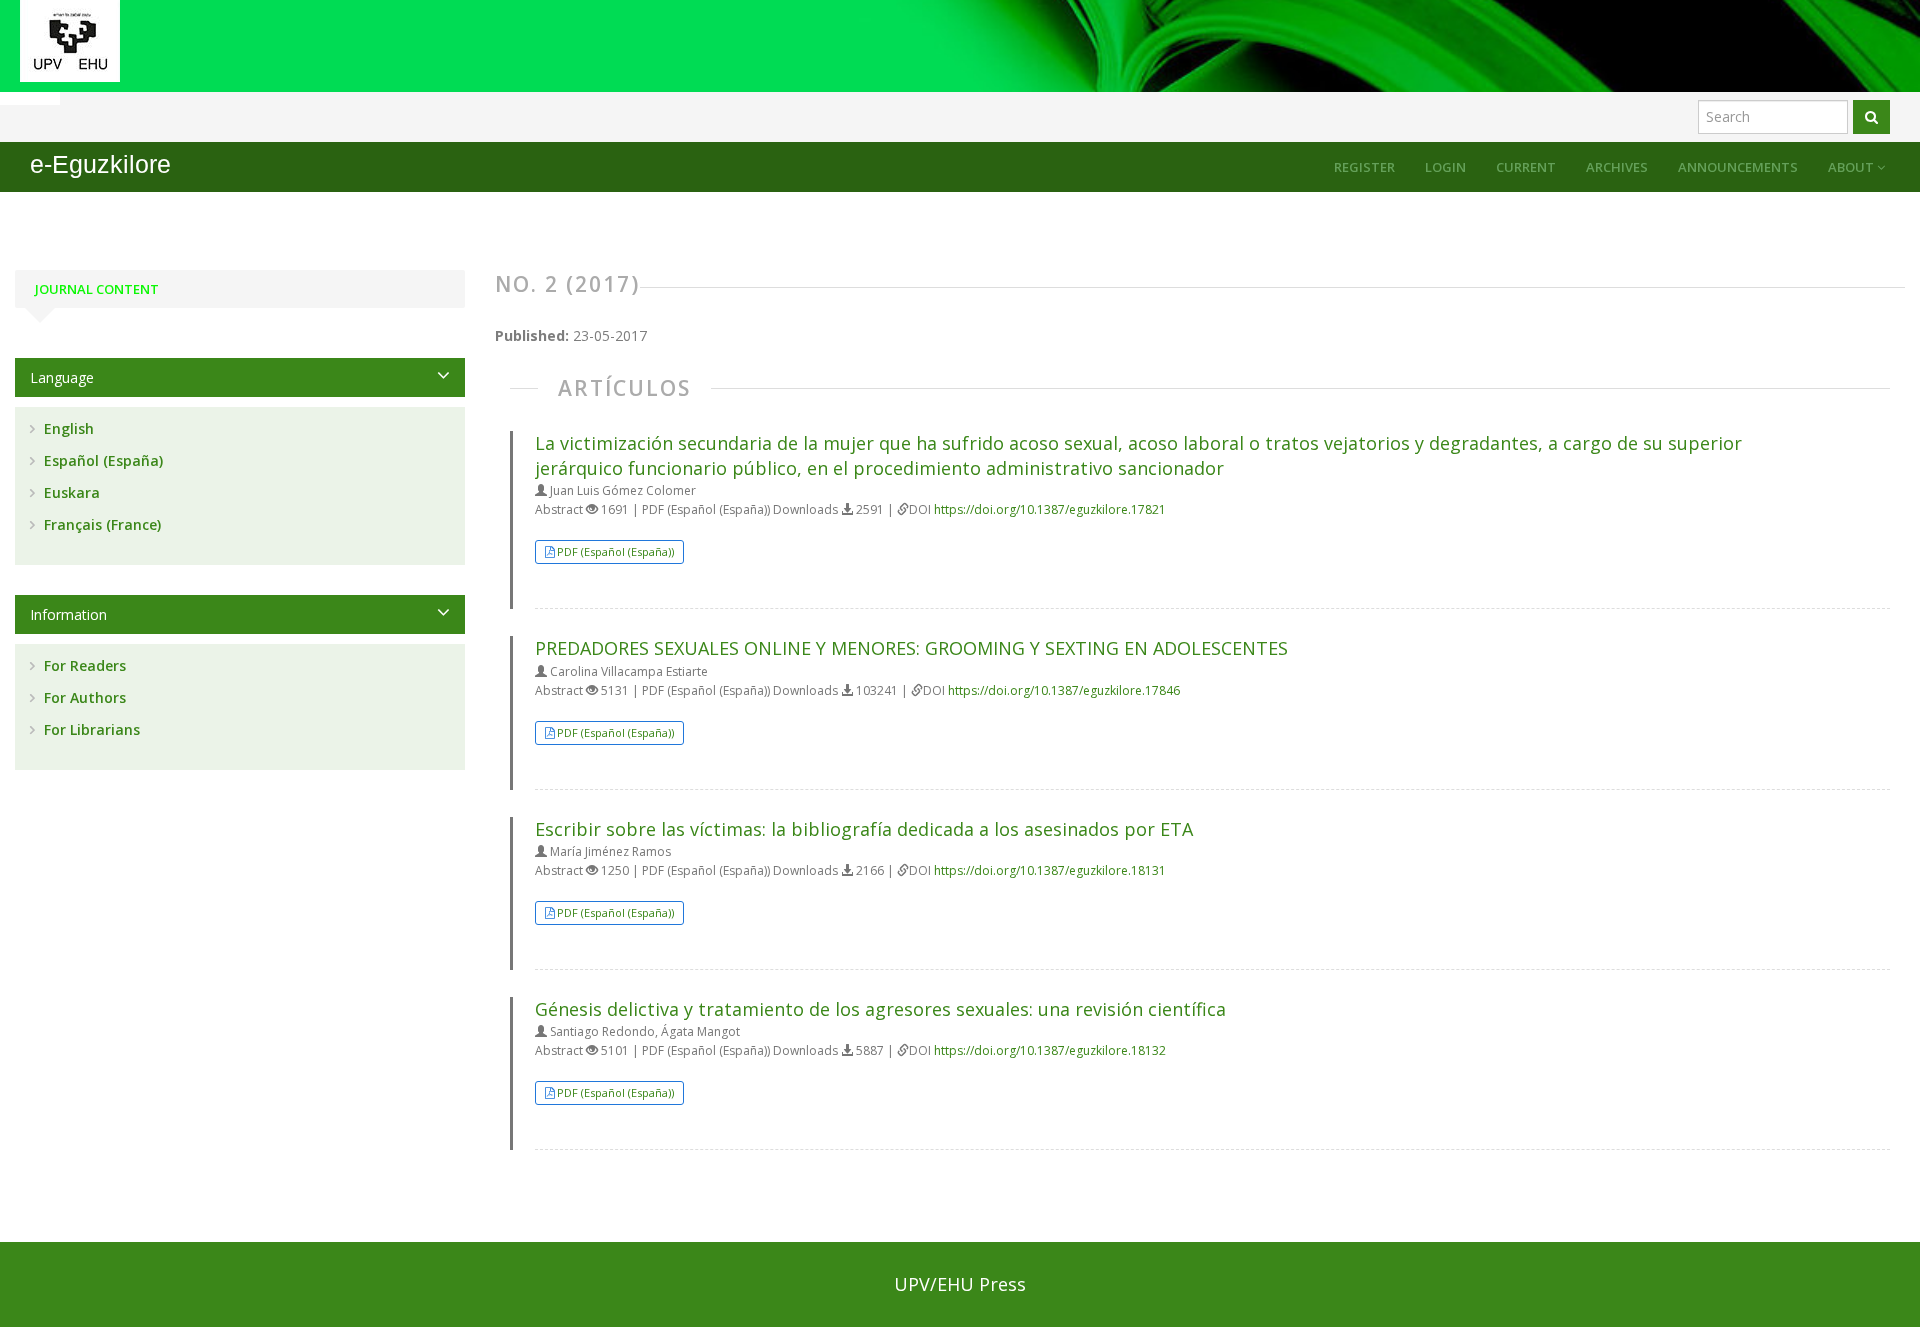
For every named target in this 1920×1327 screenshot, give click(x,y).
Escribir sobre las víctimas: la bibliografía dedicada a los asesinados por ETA (864, 829)
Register (1364, 167)
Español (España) (101, 460)
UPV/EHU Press (960, 1284)
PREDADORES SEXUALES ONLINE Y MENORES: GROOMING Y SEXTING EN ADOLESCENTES (911, 648)
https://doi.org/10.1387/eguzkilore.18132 (1050, 1050)
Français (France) (100, 524)
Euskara (70, 492)
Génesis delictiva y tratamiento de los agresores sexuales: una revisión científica (880, 1009)
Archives (1617, 167)
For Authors (83, 697)
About (1852, 167)
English (67, 428)
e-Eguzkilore (100, 164)
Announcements (1738, 167)
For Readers (83, 665)
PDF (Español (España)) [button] (615, 551)
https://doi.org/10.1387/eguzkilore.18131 (1050, 870)
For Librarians (90, 729)
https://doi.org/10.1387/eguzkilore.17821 (1050, 509)
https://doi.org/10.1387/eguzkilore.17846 (1064, 690)
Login (1445, 167)
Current (1526, 167)
